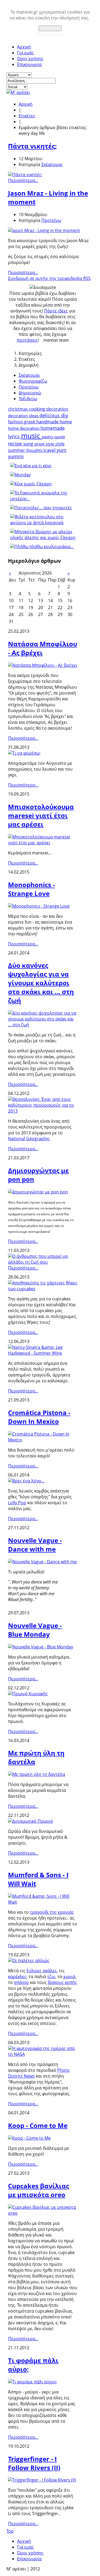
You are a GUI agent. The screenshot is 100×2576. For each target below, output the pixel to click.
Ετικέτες (27, 116)
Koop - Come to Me (38, 2125)
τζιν (51, 1977)
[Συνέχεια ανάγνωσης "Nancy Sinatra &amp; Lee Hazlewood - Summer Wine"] (43, 1353)
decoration (57, 409)
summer (17, 450)
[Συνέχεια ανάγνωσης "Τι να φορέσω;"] (24, 753)
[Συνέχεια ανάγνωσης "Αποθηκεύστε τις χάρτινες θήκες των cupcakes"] (43, 1289)
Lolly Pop (17, 1503)
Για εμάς (25, 53)
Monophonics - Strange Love (31, 889)
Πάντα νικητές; (32, 146)
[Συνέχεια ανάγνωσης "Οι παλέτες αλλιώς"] (29, 1961)
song (29, 444)
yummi (16, 456)
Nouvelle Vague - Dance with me (35, 1545)
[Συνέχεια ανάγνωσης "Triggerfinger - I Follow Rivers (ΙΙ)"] (42, 2480)
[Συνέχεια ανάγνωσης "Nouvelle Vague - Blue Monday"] (41, 1647)
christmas (19, 409)
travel (50, 450)
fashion (16, 422)
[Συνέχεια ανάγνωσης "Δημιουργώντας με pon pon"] (38, 1192)
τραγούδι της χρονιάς (52, 1912)
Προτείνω (51, 220)
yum (61, 450)
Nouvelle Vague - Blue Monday (35, 1630)
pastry (48, 437)
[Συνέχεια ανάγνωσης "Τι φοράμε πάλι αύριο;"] (33, 2382)
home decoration (24, 428)
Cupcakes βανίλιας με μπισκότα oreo (39, 2190)
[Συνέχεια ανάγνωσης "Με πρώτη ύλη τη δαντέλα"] (37, 1774)
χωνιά (69, 1977)
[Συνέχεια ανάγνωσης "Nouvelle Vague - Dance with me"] (42, 1562)
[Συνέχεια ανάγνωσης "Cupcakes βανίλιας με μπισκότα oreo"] (43, 2213)
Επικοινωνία (29, 64)
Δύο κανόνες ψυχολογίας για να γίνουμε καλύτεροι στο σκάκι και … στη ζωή (41, 983)
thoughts (35, 450)
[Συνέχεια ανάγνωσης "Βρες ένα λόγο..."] (26, 1481)
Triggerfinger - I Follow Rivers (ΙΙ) (34, 2463)
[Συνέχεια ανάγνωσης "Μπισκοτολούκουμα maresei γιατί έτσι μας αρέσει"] (43, 843)
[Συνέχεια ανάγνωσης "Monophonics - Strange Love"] (39, 906)
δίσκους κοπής (62, 1982)
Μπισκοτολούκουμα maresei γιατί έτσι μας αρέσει (41, 815)
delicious (50, 415)
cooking (38, 409)
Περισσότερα (50, 34)
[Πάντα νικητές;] (25, 175)
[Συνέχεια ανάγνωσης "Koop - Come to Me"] (29, 2138)
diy (65, 415)
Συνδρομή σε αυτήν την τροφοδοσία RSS (49, 278)
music (31, 436)
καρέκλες (17, 1977)
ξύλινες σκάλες (42, 1971)
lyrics (15, 436)
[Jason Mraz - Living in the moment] (44, 230)
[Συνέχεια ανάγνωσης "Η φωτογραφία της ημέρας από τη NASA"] (43, 2054)
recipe (16, 444)
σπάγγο (21, 1982)
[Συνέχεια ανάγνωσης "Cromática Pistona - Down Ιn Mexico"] (43, 1440)
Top (10, 2531)
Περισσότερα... (23, 180)
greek (30, 422)
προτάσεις (27, 340)
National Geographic (29, 1139)
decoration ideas (24, 416)
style (60, 444)
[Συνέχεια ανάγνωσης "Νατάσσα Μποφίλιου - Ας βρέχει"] (43, 665)
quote (60, 437)
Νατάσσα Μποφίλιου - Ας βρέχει (43, 648)
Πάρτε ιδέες (56, 311)
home (66, 422)
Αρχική (24, 47)
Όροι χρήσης (30, 59)
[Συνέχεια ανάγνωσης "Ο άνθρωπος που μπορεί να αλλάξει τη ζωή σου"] (43, 1262)
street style (45, 444)
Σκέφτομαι (52, 164)
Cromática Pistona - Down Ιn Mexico (39, 1417)
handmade (48, 422)
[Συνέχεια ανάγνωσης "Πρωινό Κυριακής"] (28, 1694)
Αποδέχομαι (50, 28)
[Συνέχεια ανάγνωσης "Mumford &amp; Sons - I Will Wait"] (43, 1902)
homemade (53, 428)
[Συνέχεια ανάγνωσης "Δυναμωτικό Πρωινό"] (31, 1821)
